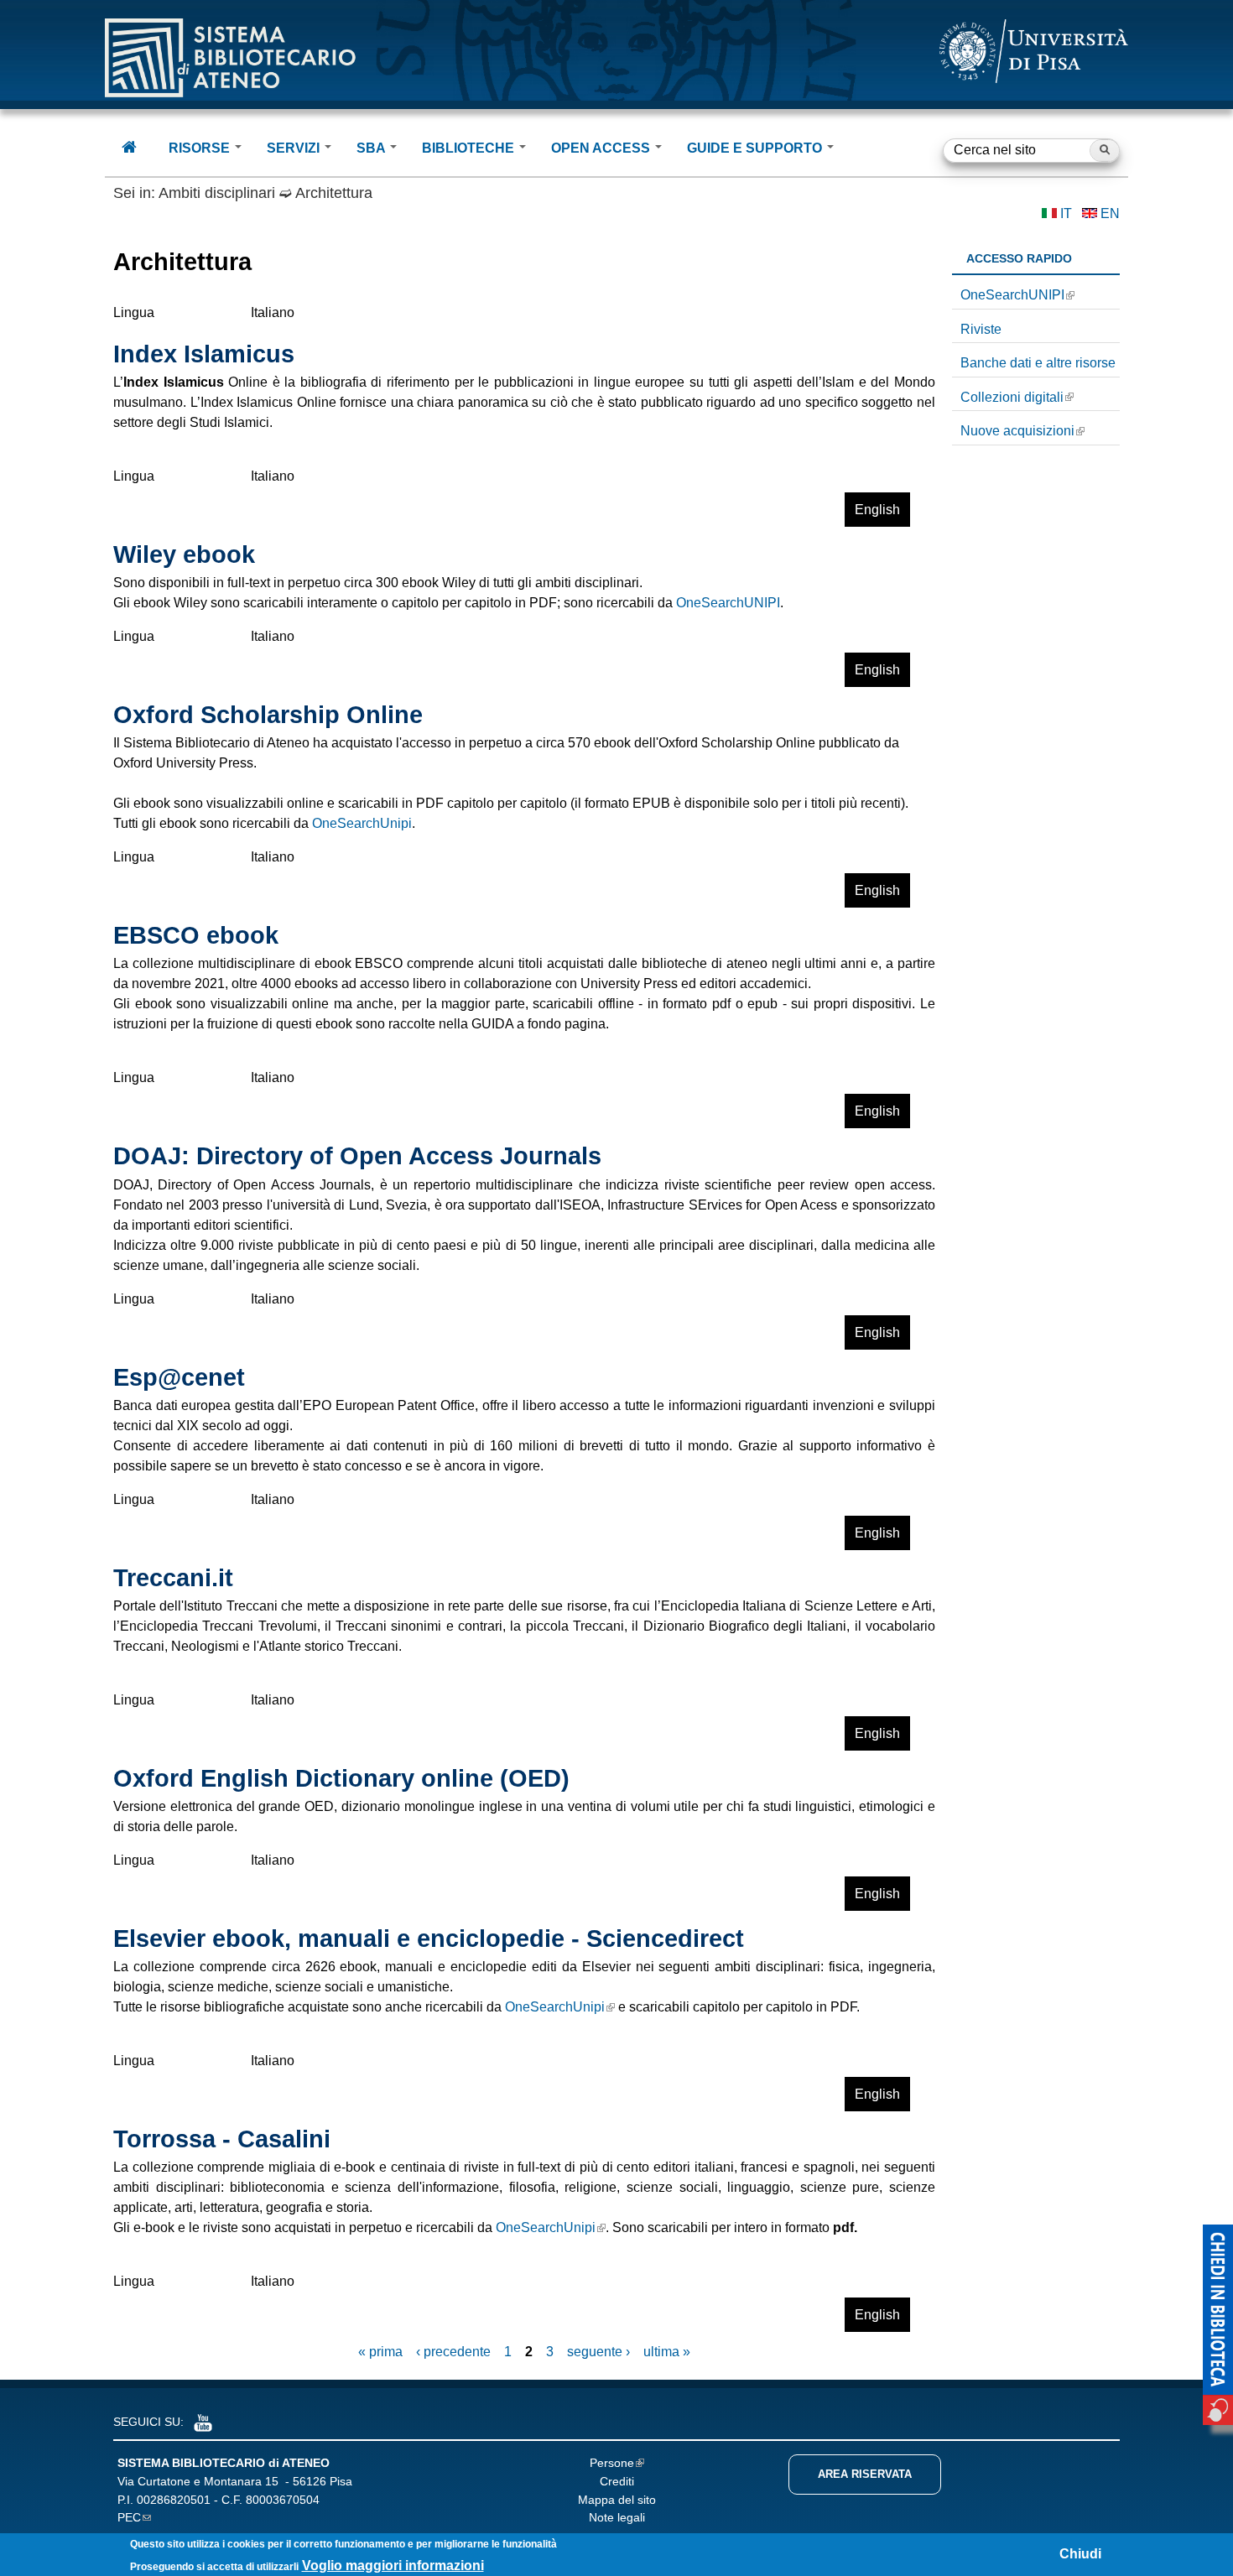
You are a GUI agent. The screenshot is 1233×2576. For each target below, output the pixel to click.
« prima (380, 2352)
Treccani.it (173, 1578)
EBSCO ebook (196, 935)
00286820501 (174, 2500)
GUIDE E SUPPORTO (756, 148)
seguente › (598, 2352)
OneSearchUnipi (362, 823)
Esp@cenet (179, 1377)
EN (1110, 213)
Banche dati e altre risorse (1038, 363)
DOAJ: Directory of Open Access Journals (357, 1156)
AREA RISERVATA (865, 2474)
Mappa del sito (617, 2500)
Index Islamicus (204, 354)
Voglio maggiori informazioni (393, 2566)
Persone (612, 2463)
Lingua (134, 312)
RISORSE (201, 148)
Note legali (617, 2517)
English (877, 510)
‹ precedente (453, 2352)
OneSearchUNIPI (728, 603)
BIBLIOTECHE (470, 148)
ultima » (667, 2352)
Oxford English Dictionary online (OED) (341, 1778)
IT (1066, 213)
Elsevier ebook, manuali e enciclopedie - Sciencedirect (429, 1939)
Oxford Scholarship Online (268, 715)
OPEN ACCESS (602, 148)
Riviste (981, 329)
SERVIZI (295, 148)
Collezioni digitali (1012, 397)
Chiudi (1080, 2554)
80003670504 (283, 2500)
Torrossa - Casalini (222, 2139)
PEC (129, 2517)
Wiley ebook (184, 554)
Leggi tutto (800, 515)
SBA (372, 148)
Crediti (617, 2481)
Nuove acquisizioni (1017, 431)
